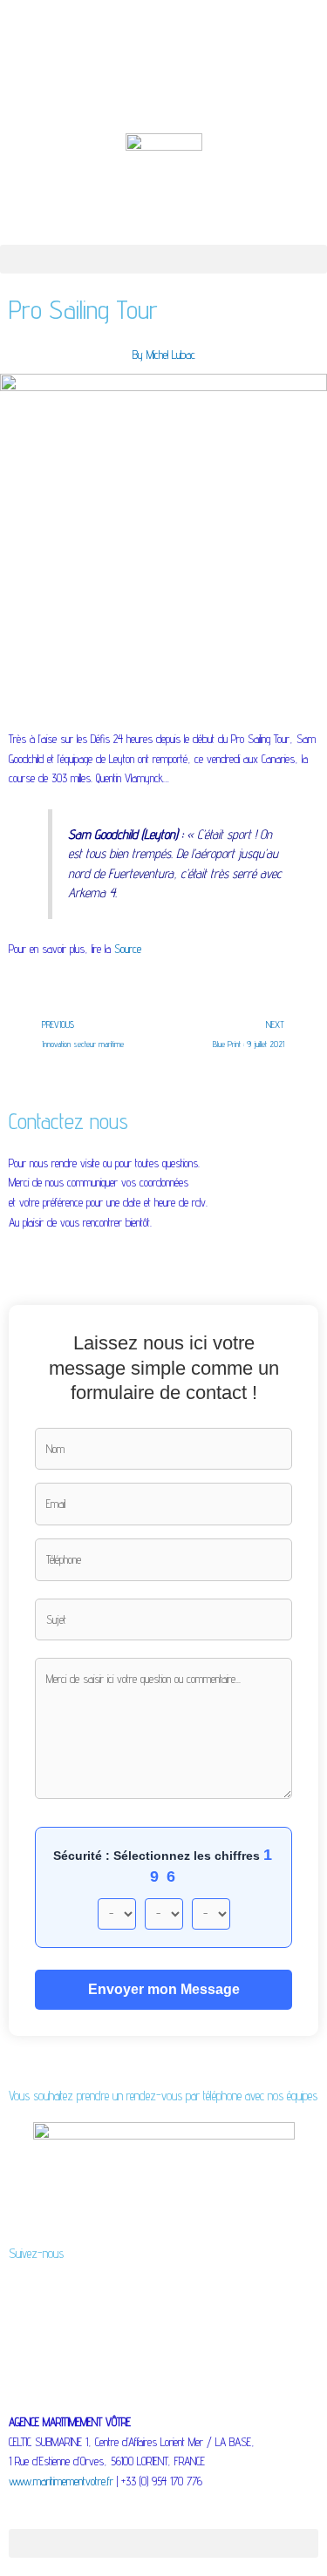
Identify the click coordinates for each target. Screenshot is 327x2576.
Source (128, 949)
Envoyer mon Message (164, 1989)
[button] (163, 259)
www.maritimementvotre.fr (61, 2481)
